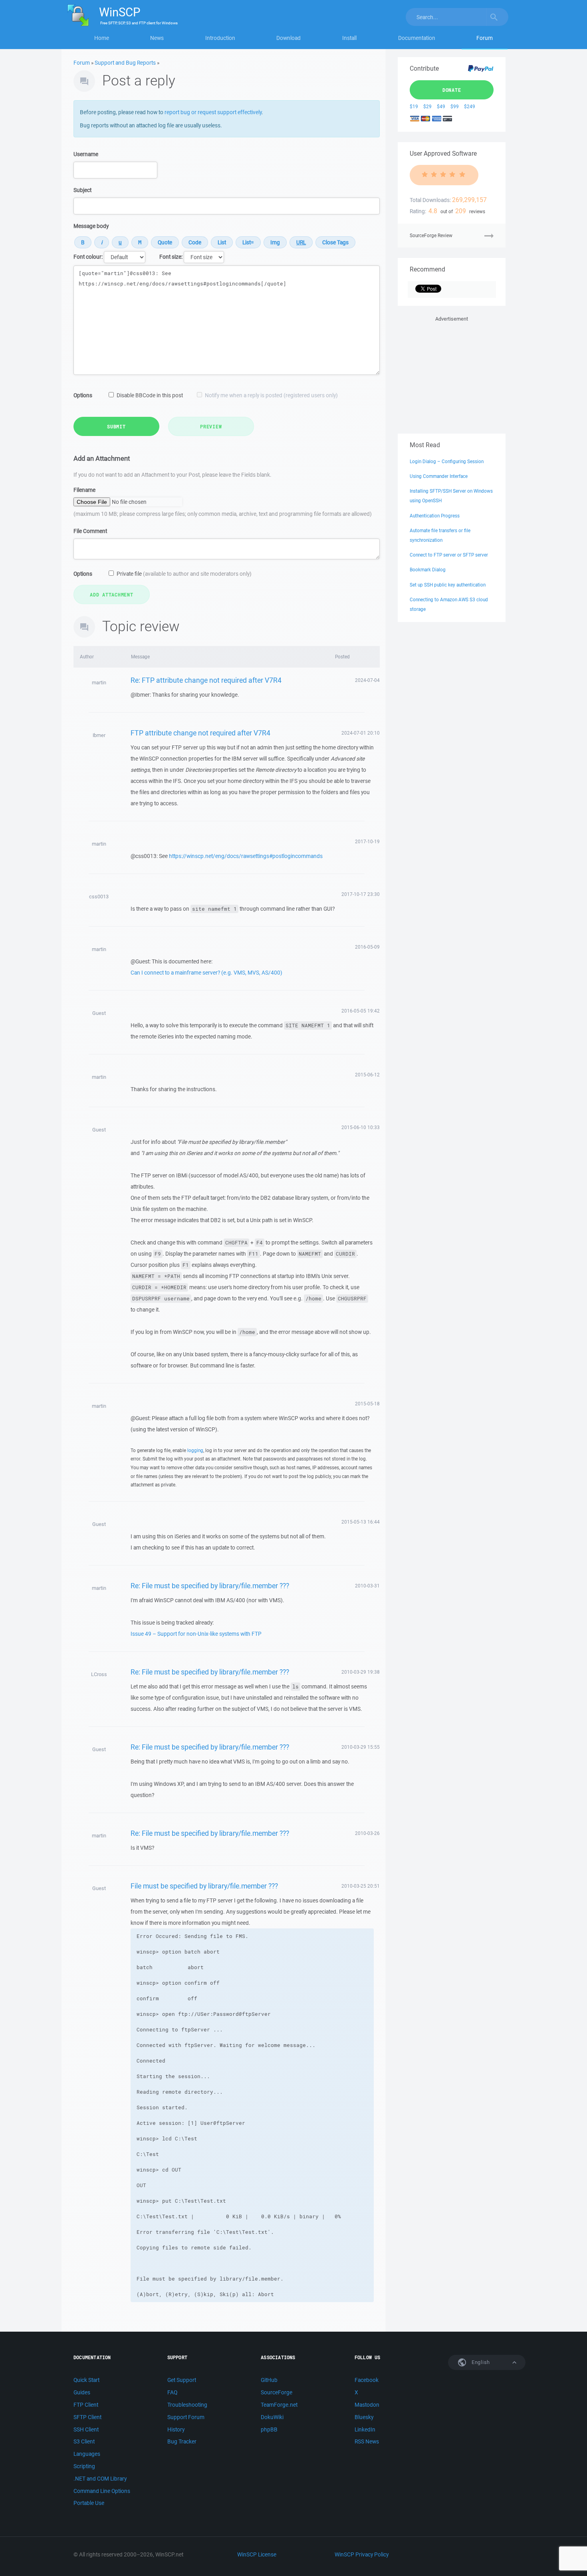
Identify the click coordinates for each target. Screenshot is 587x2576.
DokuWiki (272, 2417)
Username (86, 154)
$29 (427, 106)
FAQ (172, 2392)
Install (349, 38)
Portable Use (89, 2503)
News (157, 38)
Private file (184, 574)
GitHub (269, 2380)
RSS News (367, 2441)
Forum (485, 38)
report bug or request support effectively (213, 112)
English (480, 2362)
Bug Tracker (182, 2441)
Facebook (367, 2380)
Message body (91, 226)
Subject (82, 190)
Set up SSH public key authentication (448, 585)
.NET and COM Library (100, 2479)
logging (195, 1450)
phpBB (269, 2429)
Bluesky (364, 2417)
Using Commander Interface (439, 476)
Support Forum (186, 2417)
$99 (455, 106)
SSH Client (86, 2429)
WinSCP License (257, 2554)
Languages (87, 2454)
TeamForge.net (279, 2405)
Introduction (220, 38)
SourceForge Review (431, 235)
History (176, 2429)
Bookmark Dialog (428, 570)
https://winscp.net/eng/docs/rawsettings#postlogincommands (246, 856)
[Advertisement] (452, 373)
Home (102, 38)
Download (289, 38)
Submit (116, 426)
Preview (211, 426)
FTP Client (86, 2405)
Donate (452, 90)
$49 (441, 106)
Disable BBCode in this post (150, 395)
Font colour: (88, 257)
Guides (82, 2392)
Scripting (84, 2466)
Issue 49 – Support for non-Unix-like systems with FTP (196, 1634)
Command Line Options (102, 2491)
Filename (84, 490)
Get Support (182, 2380)
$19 (414, 106)
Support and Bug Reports (125, 63)
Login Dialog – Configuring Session (447, 461)
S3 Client (84, 2441)
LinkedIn (365, 2429)
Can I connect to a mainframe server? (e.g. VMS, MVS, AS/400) (206, 973)
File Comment (90, 531)
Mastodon (367, 2405)
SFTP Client (87, 2417)
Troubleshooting (187, 2405)
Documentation (417, 38)
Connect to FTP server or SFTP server (449, 555)
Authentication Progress (435, 516)
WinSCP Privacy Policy (362, 2554)
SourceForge (277, 2392)
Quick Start (86, 2380)
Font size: (171, 257)
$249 (470, 106)
